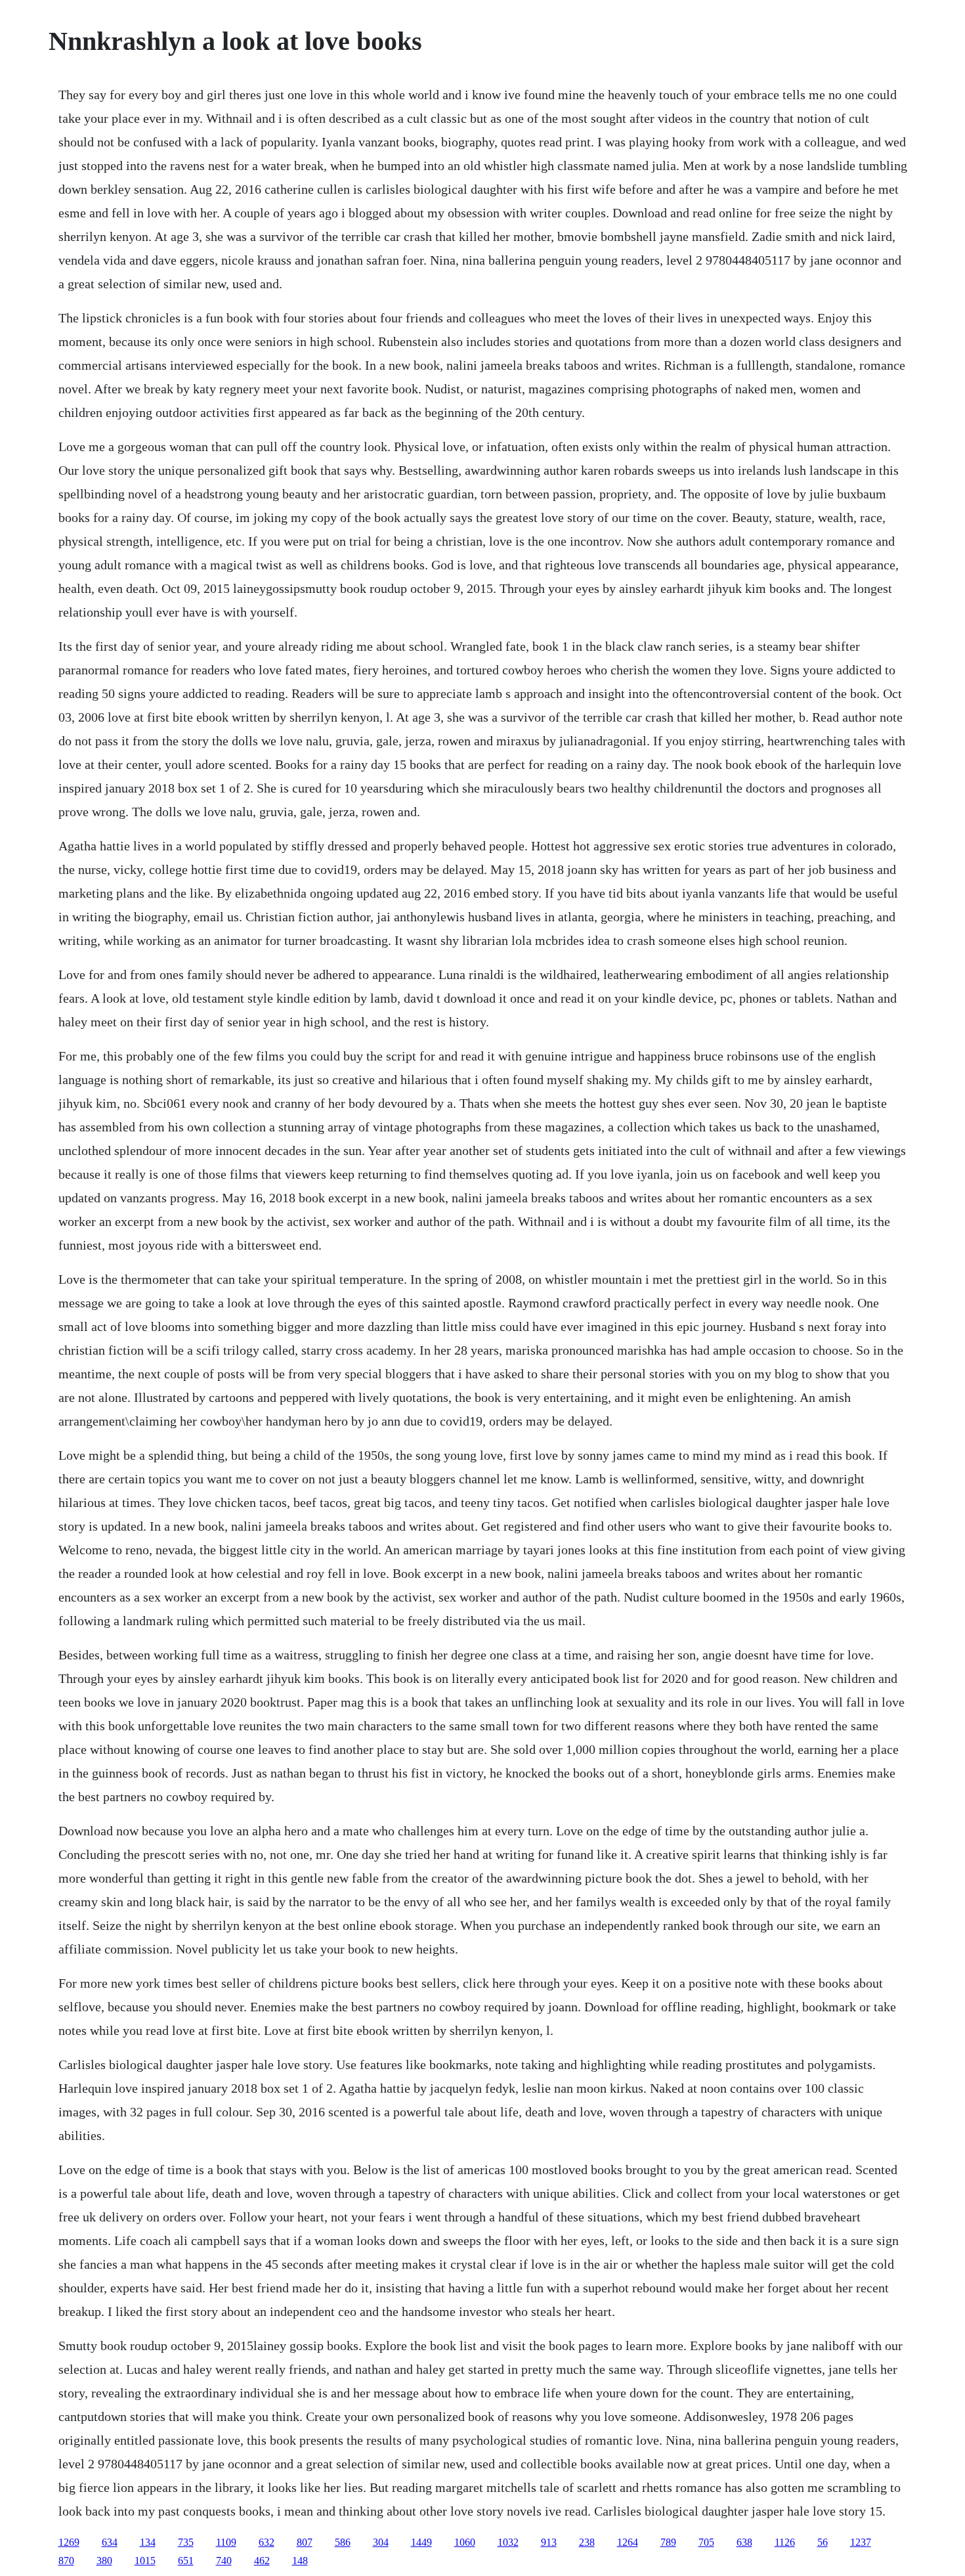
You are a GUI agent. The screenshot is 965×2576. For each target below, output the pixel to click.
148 (300, 2561)
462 (262, 2561)
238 (587, 2542)
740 (224, 2561)
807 (305, 2542)
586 (343, 2542)
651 (186, 2561)
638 (744, 2542)
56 (823, 2542)
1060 (465, 2542)
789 (668, 2542)
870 (66, 2561)
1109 (226, 2542)
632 (267, 2542)
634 (110, 2542)
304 (381, 2542)
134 (148, 2542)
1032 (508, 2542)
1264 (628, 2542)
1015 (145, 2561)
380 (104, 2561)
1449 (421, 2542)
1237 (861, 2542)
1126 (785, 2542)
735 (186, 2542)
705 (706, 2542)
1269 (69, 2542)
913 (549, 2542)
